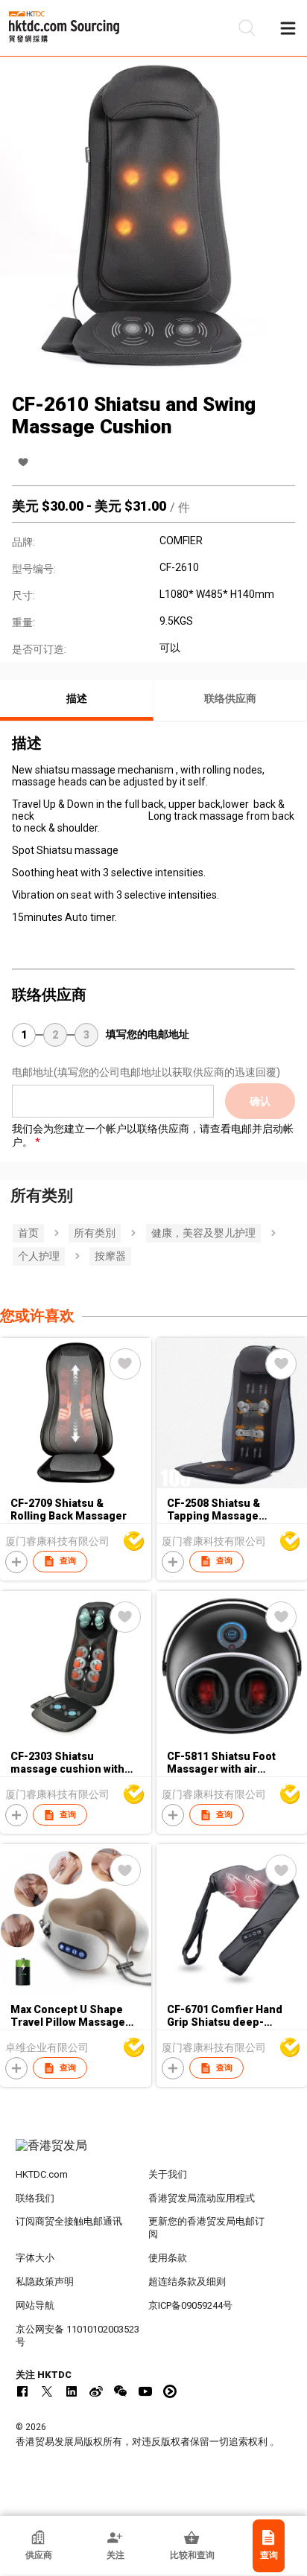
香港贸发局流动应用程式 (202, 2198)
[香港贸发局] (154, 2153)
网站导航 (35, 2305)
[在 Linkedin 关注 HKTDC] (72, 2391)
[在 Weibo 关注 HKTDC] (96, 2391)
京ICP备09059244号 (190, 2305)
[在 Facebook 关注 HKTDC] (22, 2391)
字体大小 (35, 2258)
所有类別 (95, 1233)
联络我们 (35, 2198)
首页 (28, 1233)
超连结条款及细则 (187, 2282)
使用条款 (168, 2258)
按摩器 (110, 1256)
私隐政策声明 (45, 2282)
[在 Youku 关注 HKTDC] (170, 2391)
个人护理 (39, 1256)
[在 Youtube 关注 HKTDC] (145, 2391)
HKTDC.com (42, 2174)
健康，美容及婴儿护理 (203, 1233)
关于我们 (168, 2174)
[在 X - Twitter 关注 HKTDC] (47, 2391)
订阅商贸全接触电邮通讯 (69, 2221)
